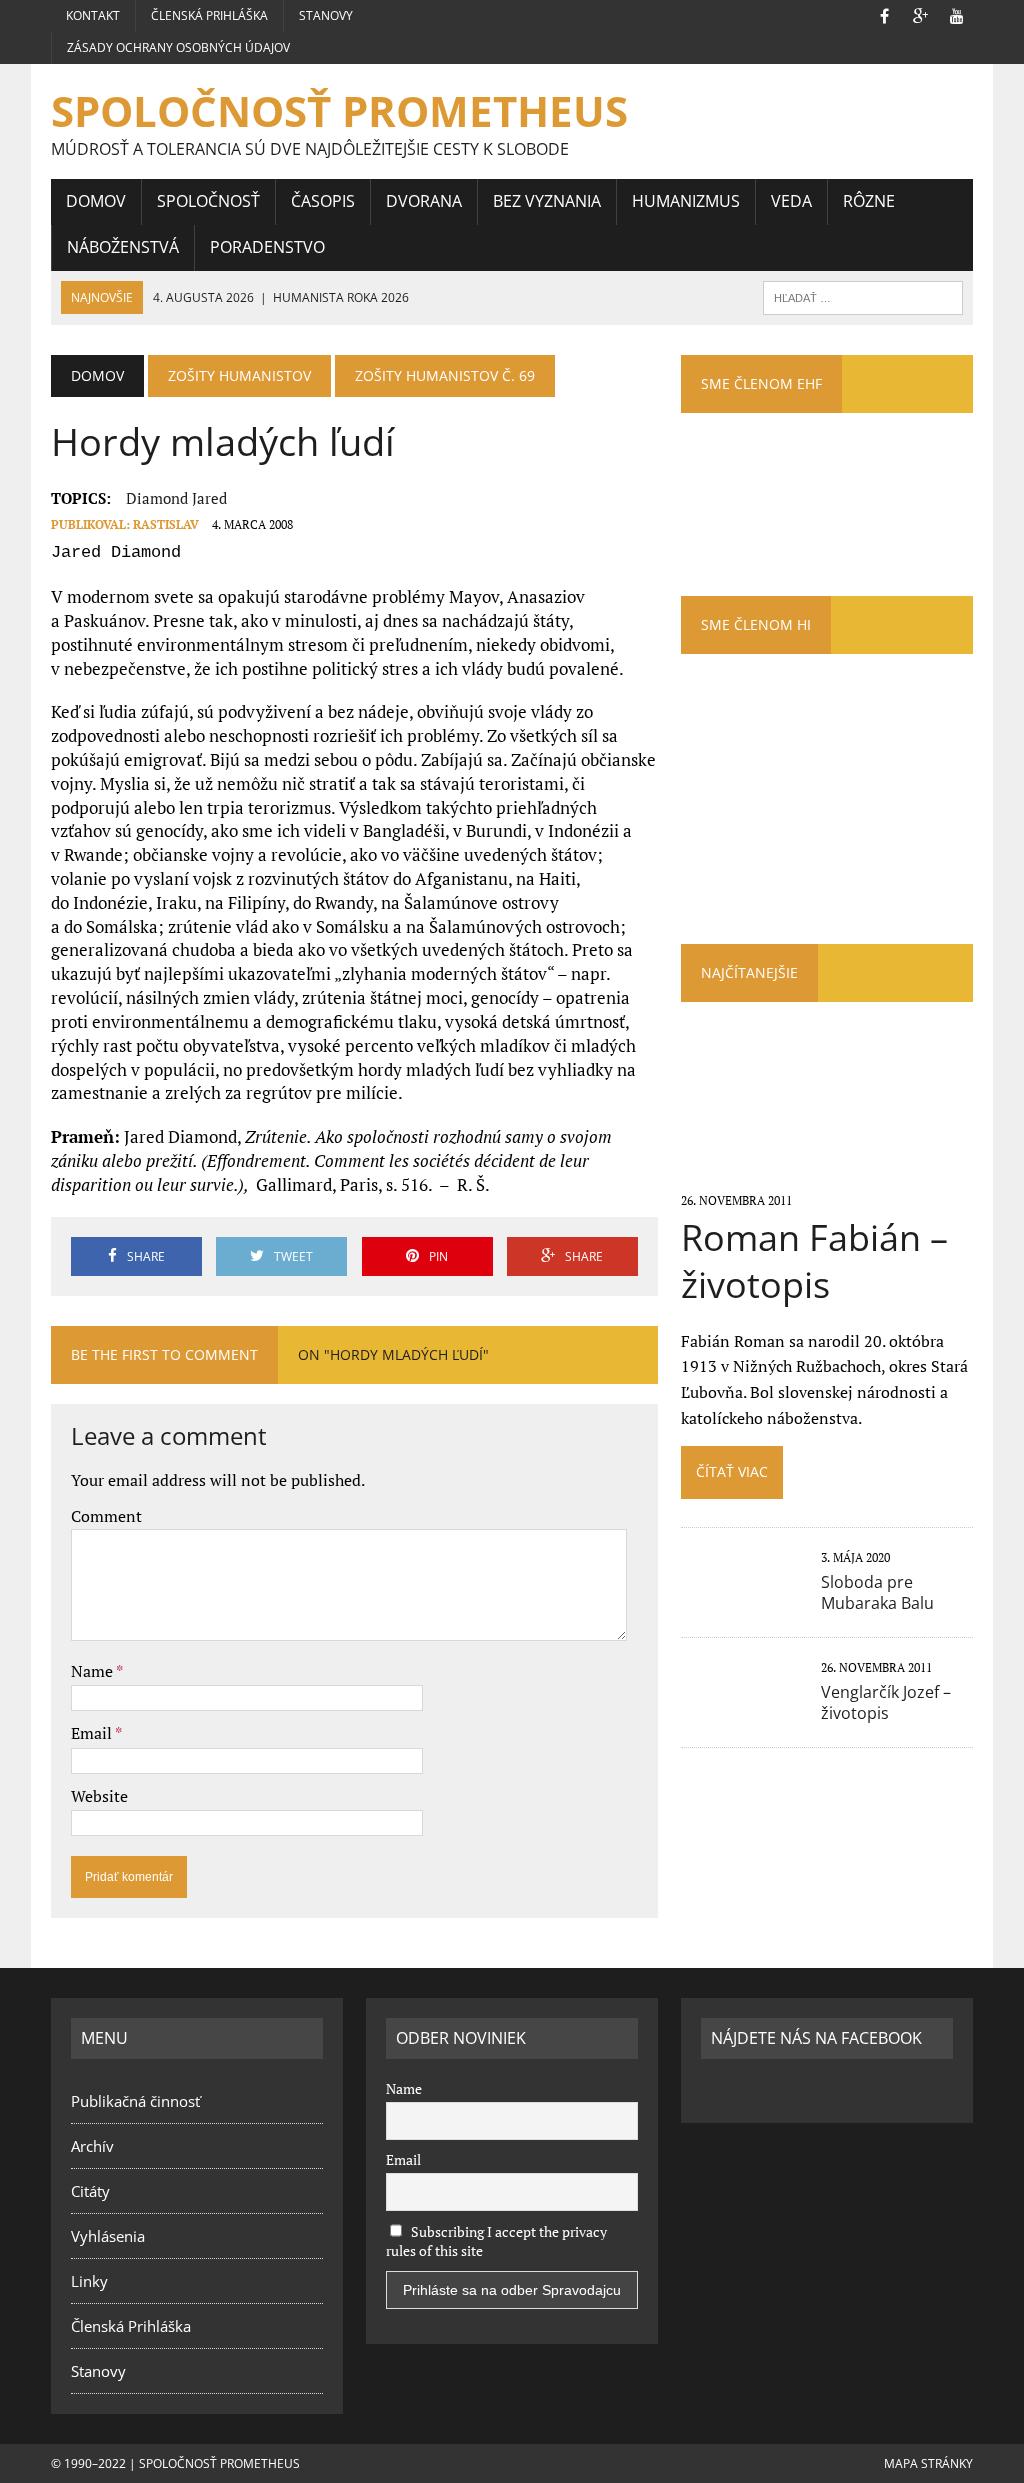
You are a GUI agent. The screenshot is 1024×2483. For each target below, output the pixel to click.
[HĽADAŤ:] (863, 296)
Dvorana (424, 201)
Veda (791, 201)
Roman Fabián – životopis (814, 1261)
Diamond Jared (176, 498)
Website (99, 1796)
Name (93, 1671)
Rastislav (166, 524)
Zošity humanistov (239, 375)
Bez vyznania (547, 201)
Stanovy (326, 15)
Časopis (323, 201)
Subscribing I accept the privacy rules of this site (496, 2241)
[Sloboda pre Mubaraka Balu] (741, 1601)
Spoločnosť (208, 201)
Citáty (90, 2191)
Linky (89, 2281)
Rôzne (869, 201)
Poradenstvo (267, 247)
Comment (106, 1516)
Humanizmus (686, 201)
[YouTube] (957, 14)
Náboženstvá (123, 247)
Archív (92, 2146)
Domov (96, 201)
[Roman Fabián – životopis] (827, 1172)
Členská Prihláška (209, 15)
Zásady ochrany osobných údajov (178, 47)
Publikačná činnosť (135, 2101)
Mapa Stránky (928, 2463)
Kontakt (93, 15)
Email (93, 1733)
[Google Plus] (921, 14)
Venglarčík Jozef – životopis (886, 1702)
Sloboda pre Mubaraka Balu (877, 1592)
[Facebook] (885, 14)
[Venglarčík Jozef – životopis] (741, 1711)
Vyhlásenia (108, 2236)
